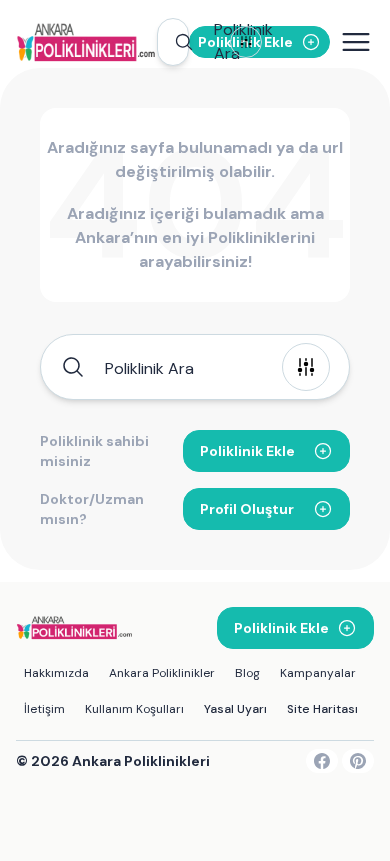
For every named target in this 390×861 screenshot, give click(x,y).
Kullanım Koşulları (134, 709)
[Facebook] (322, 761)
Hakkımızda (56, 673)
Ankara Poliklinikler (162, 673)
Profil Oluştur (247, 509)
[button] (173, 42)
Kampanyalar (318, 673)
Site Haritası (322, 709)
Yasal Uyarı (235, 709)
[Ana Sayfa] (86, 42)
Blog (247, 673)
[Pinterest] (358, 761)
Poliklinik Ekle (247, 451)
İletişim (44, 709)
